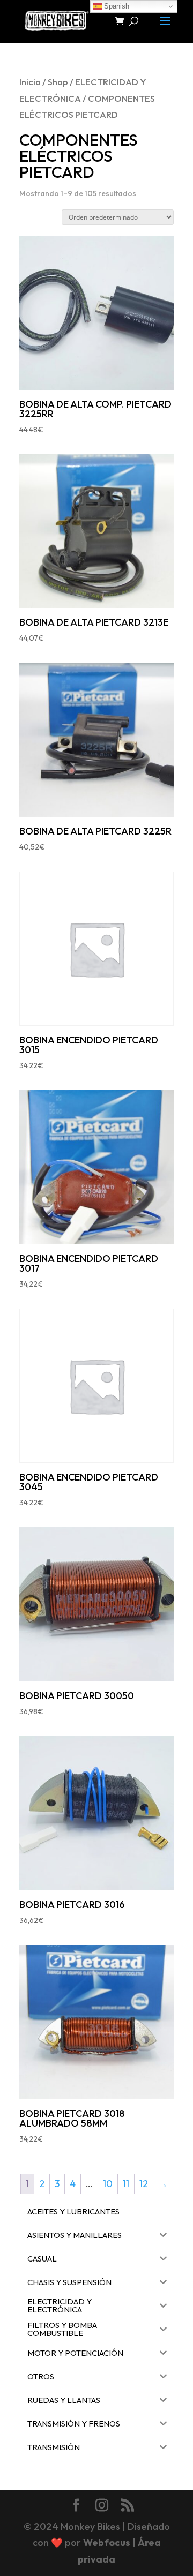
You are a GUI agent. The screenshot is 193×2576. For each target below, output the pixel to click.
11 (126, 2184)
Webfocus (107, 2543)
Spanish (116, 6)
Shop (58, 82)
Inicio (30, 82)
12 (144, 2184)
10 (108, 2184)
